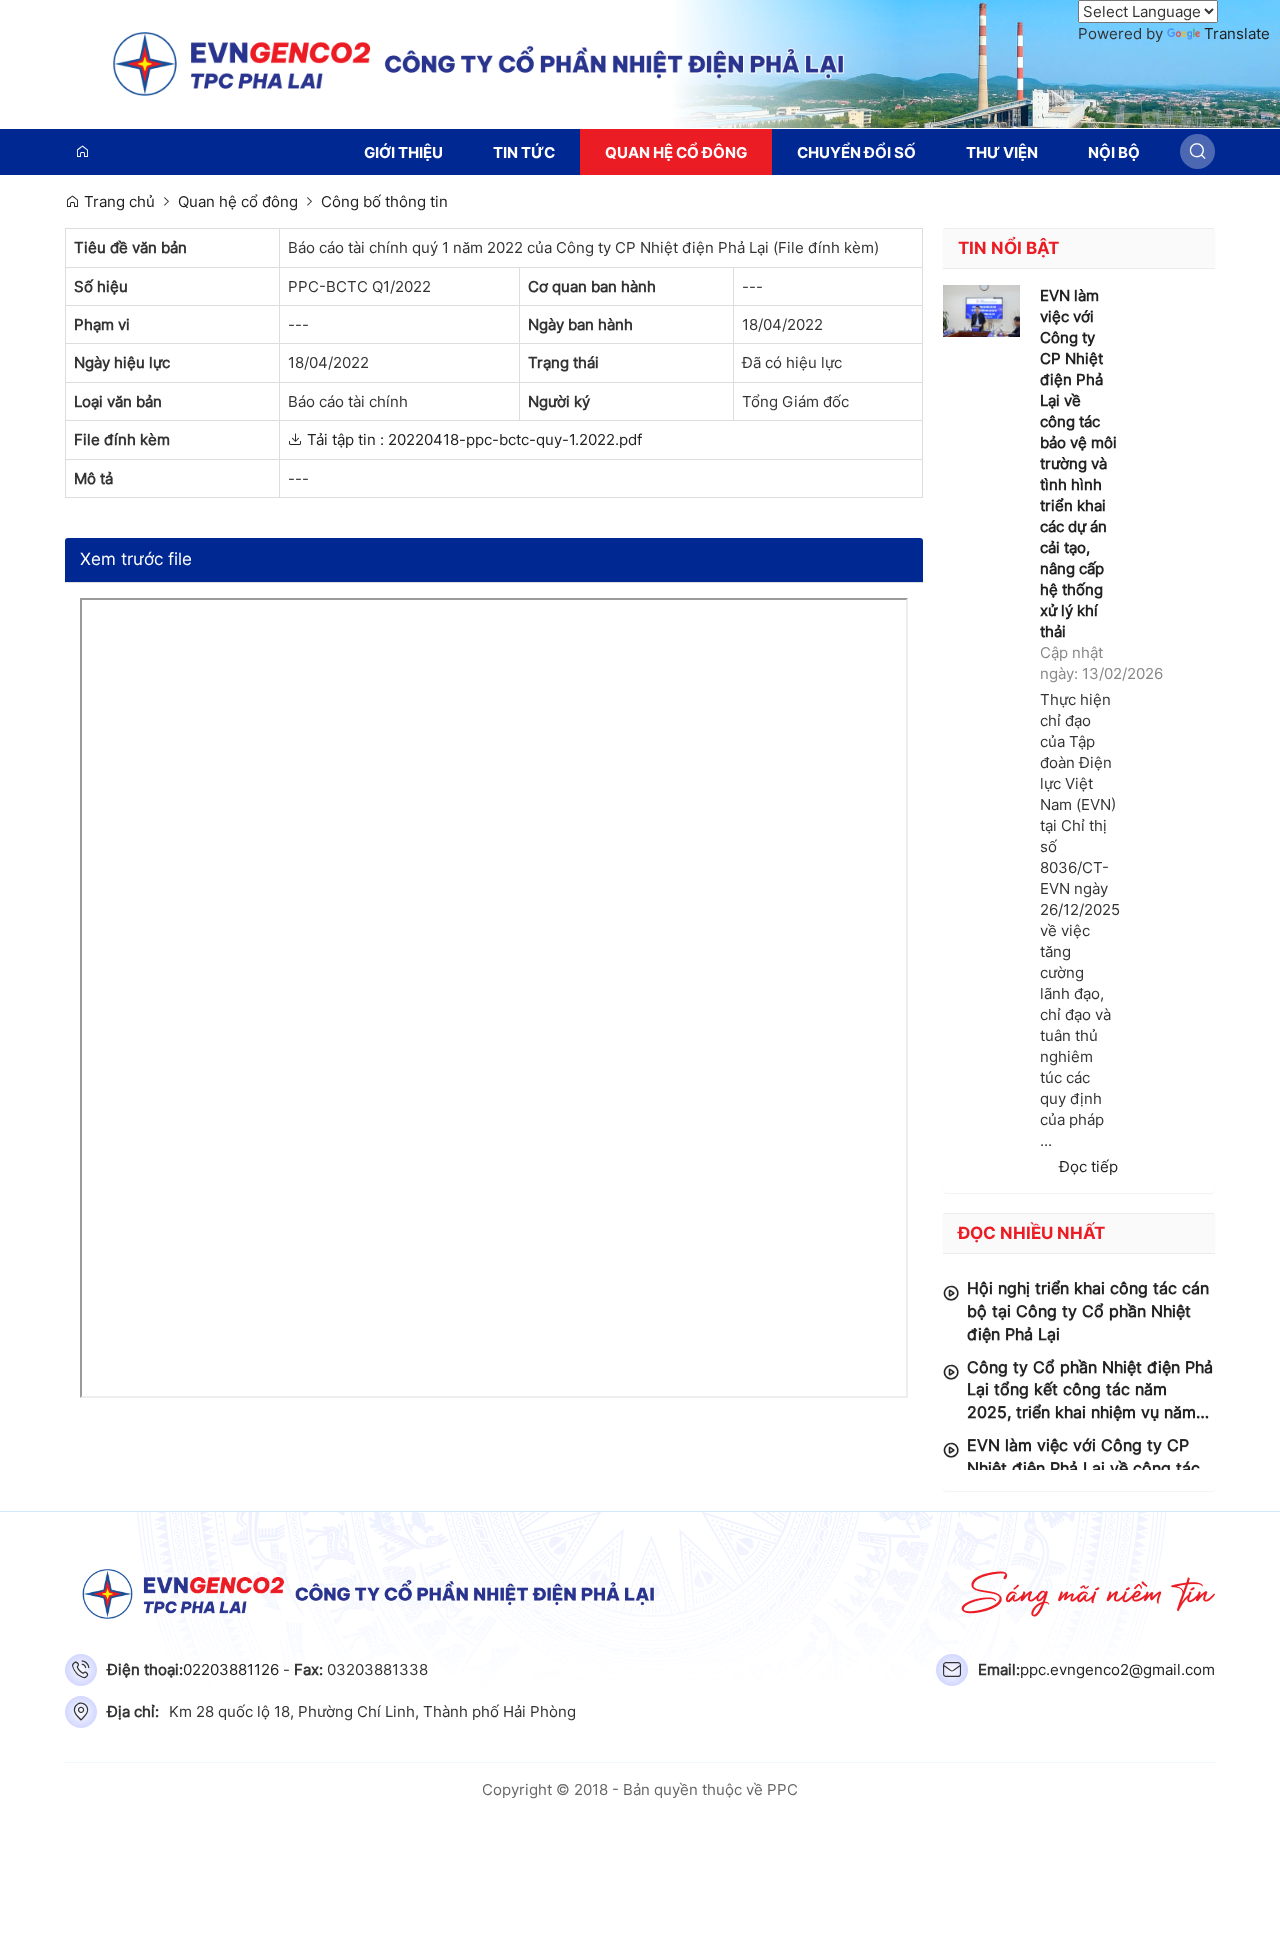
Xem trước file (136, 559)
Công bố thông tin (384, 201)
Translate (1237, 33)
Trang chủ (117, 201)
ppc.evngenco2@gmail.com (1117, 1669)
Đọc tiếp (1088, 1166)
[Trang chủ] (640, 62)
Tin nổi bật (1008, 248)
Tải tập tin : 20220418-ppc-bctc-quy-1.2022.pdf (472, 439)
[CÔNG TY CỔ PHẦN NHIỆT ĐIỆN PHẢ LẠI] (640, 1594)
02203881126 (231, 1669)
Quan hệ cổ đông (238, 201)
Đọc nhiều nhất (1031, 1233)
